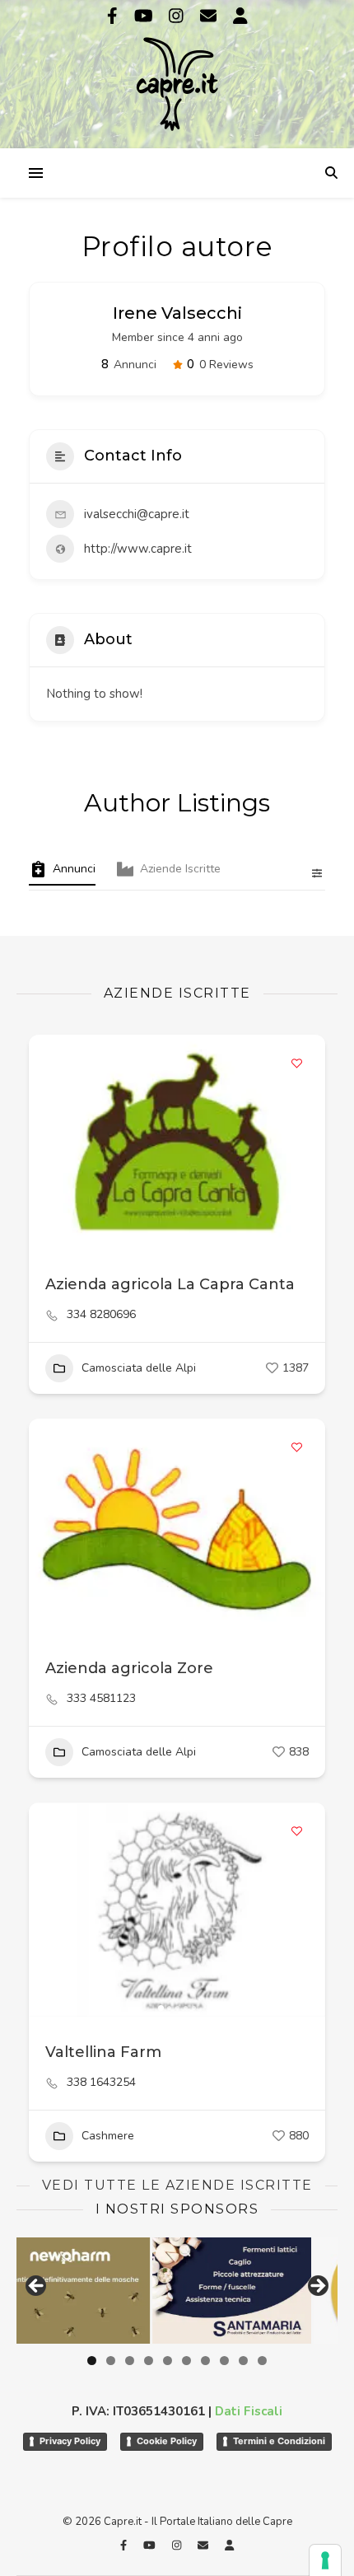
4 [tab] (149, 2361)
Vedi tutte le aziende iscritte (177, 2185)
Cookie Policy (167, 2441)
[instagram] (178, 16)
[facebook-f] (114, 16)
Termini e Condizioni (279, 2441)
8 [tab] (224, 2361)
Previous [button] (37, 2287)
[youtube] (146, 16)
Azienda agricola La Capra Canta (170, 1284)
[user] (240, 16)
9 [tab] (243, 2361)
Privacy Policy (70, 2441)
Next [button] (317, 2287)
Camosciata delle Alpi (139, 1368)
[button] (49, 1526)
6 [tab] (186, 2361)
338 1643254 (101, 2083)
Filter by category (310, 873)
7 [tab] (205, 2361)
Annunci (74, 869)
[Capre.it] (177, 72)
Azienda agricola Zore (129, 1668)
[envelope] (210, 16)
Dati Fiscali (249, 2411)
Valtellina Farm (103, 2052)
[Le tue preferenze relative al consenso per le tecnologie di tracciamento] (325, 2560)
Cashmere (108, 2136)
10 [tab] (262, 2361)
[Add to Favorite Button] (296, 1064)
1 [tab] (92, 2361)
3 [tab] (130, 2361)
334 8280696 (101, 1315)
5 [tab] (168, 2361)
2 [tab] (111, 2361)
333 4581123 (101, 1699)
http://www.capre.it (138, 549)
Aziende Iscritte (180, 869)
